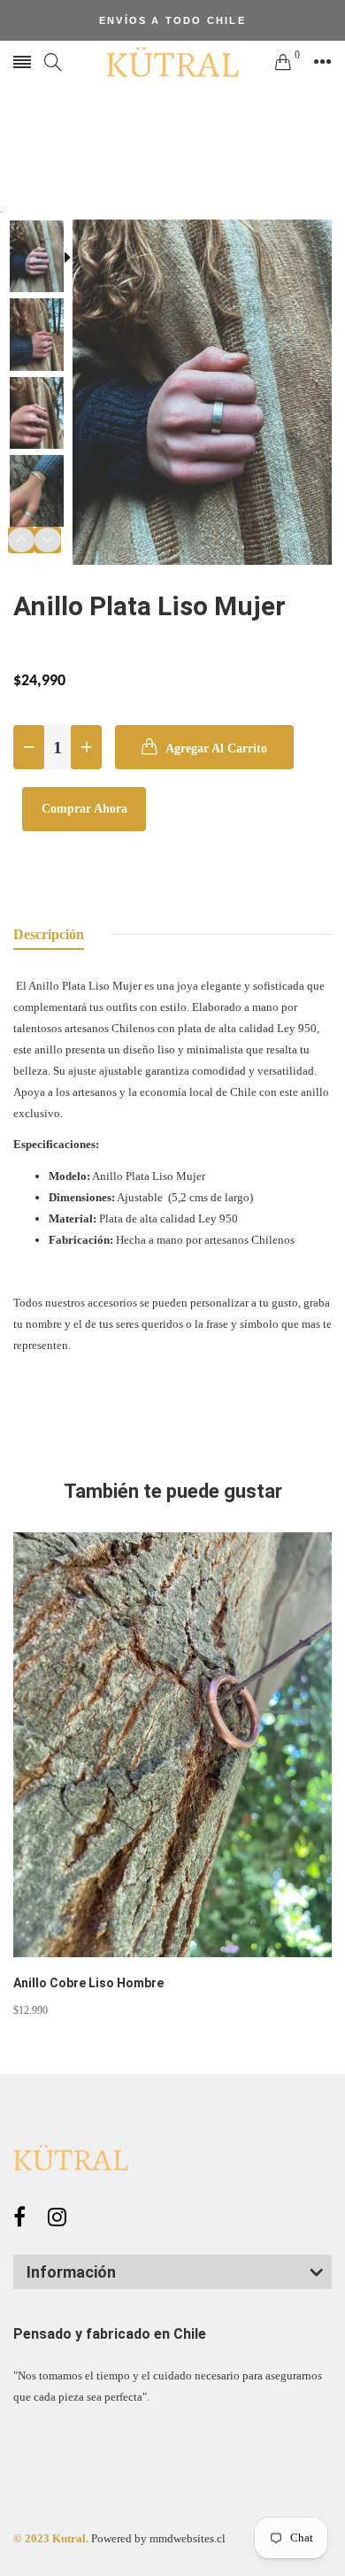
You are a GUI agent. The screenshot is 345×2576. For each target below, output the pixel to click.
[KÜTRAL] (172, 62)
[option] (43, 258)
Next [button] (48, 540)
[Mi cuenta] (322, 62)
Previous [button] (21, 540)
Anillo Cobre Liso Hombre (88, 1983)
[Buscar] (53, 62)
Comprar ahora (84, 809)
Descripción (49, 934)
